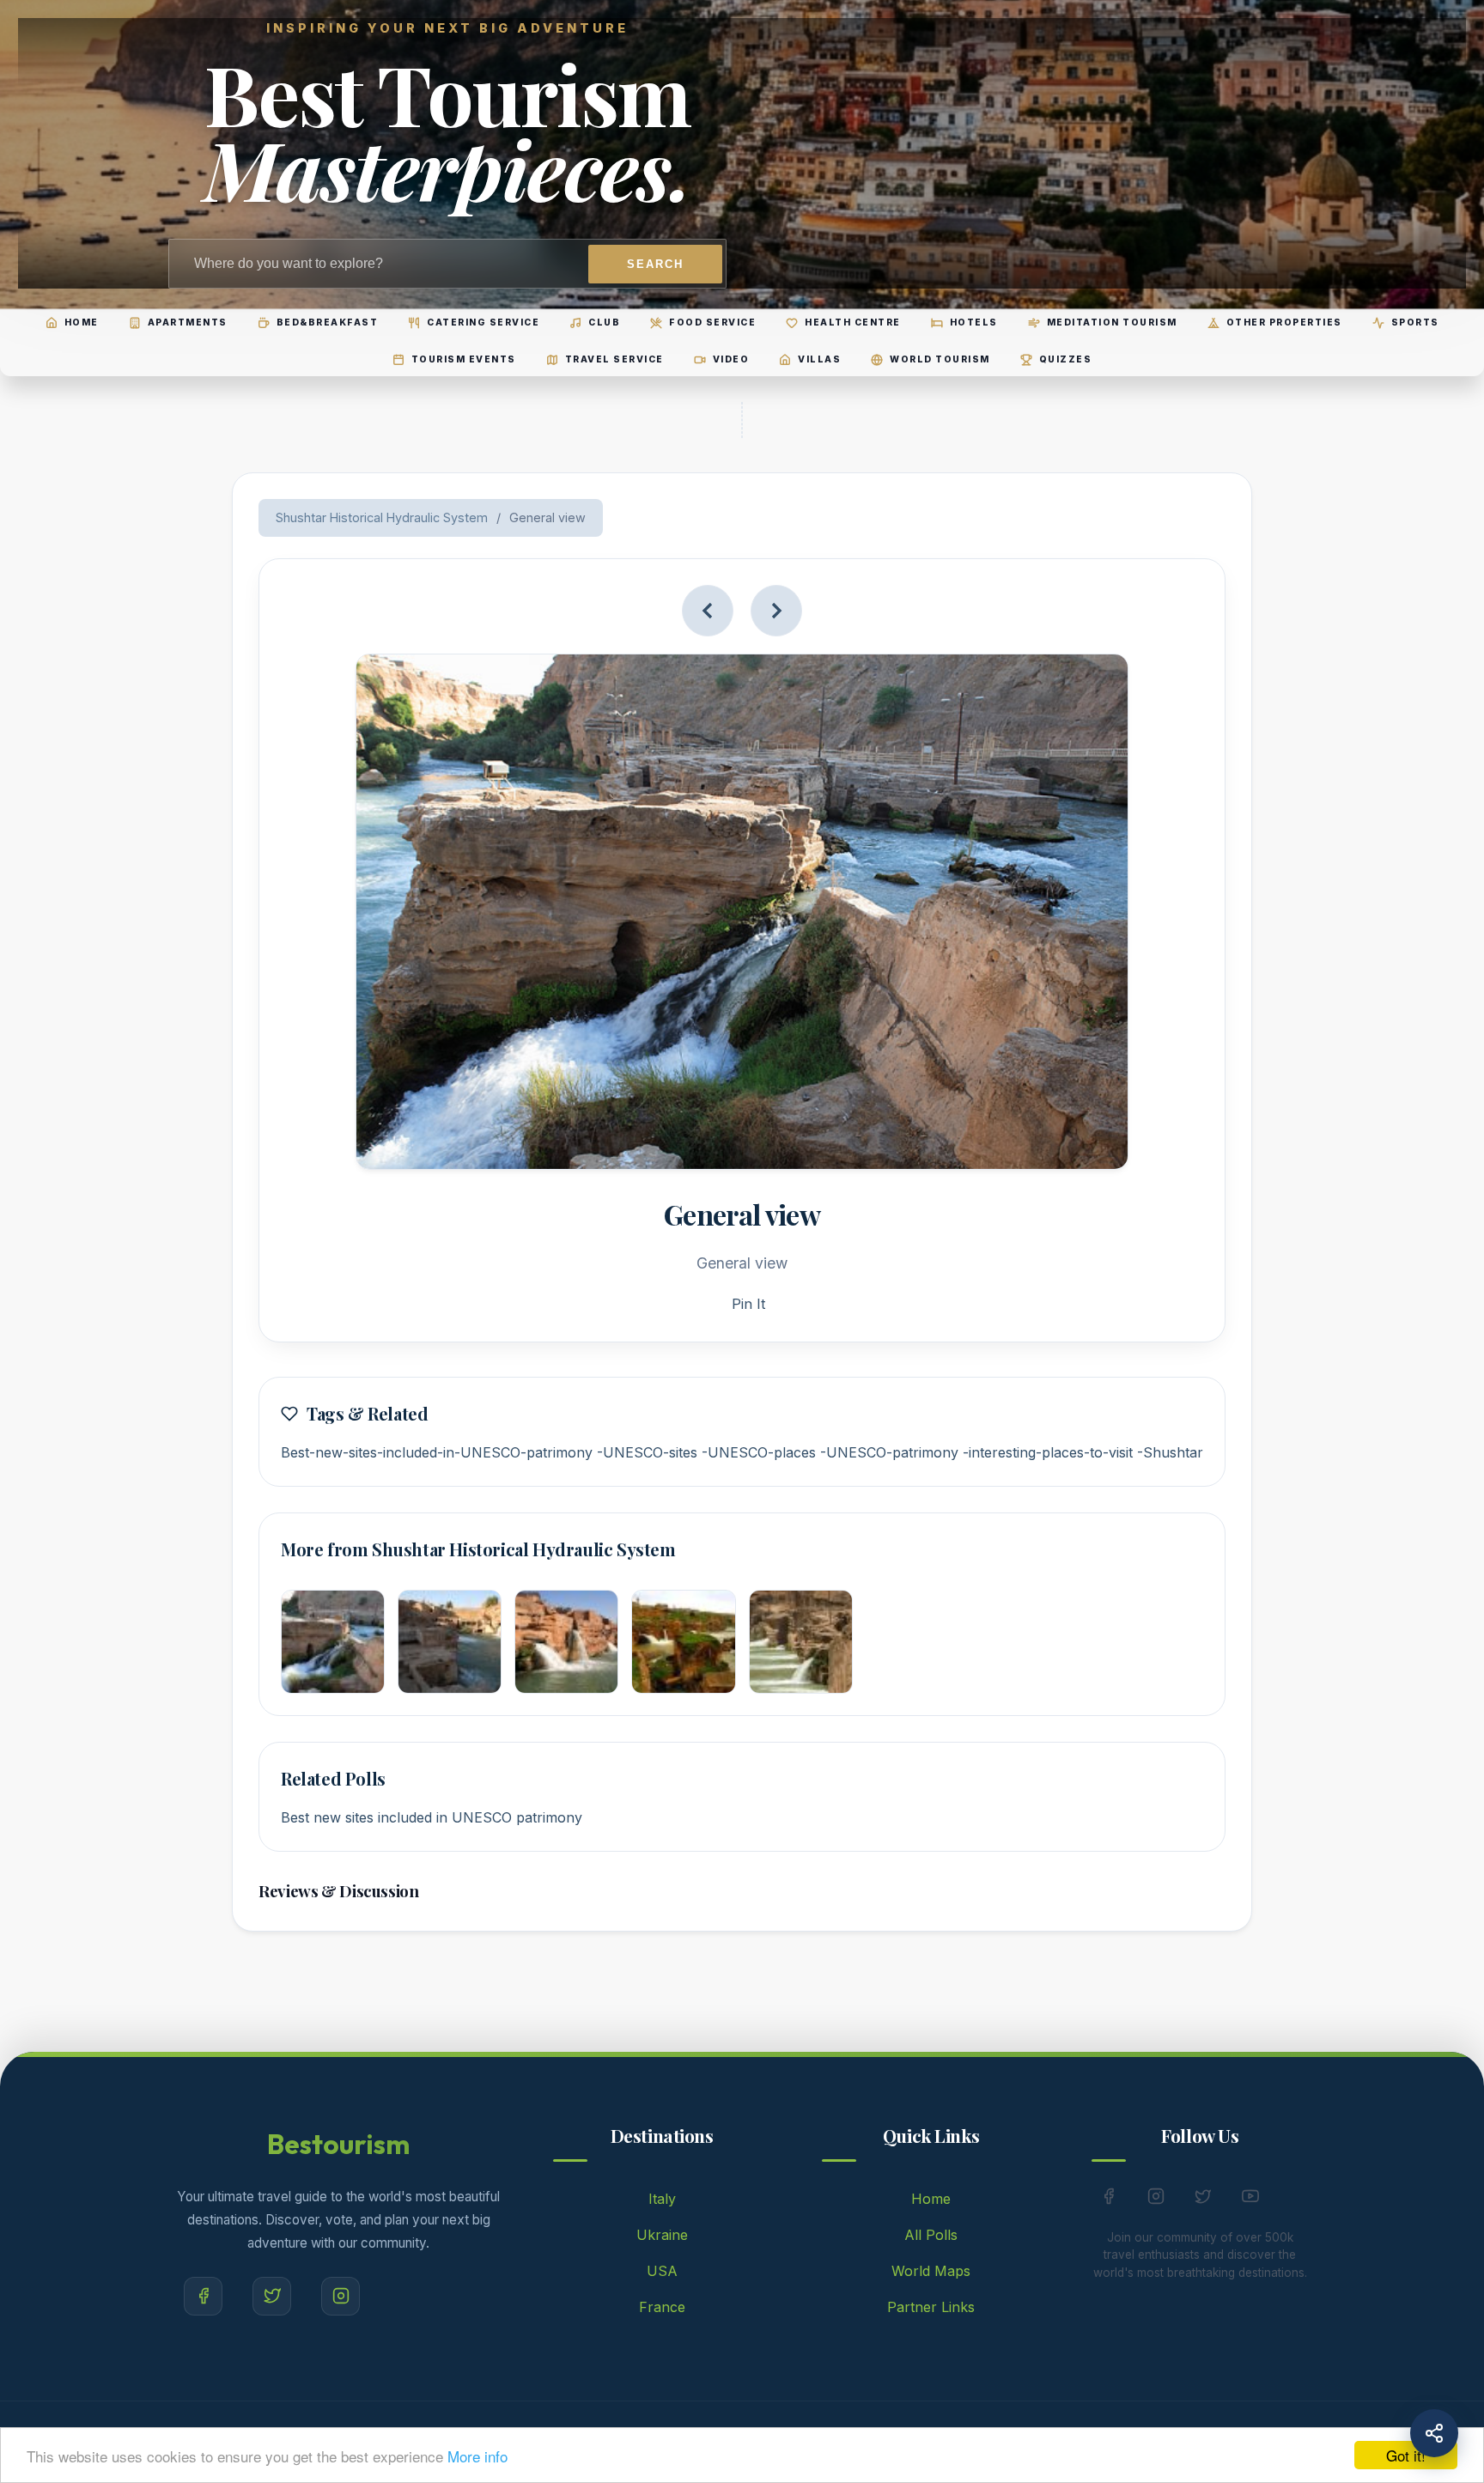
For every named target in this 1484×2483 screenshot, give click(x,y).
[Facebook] (203, 2296)
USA (662, 2271)
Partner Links (931, 2307)
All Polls (931, 2235)
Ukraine (662, 2235)
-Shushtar (1170, 1452)
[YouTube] (1250, 2200)
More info (477, 2456)
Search (655, 264)
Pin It (748, 1304)
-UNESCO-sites (647, 1452)
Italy (662, 2199)
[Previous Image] (708, 611)
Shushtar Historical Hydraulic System (382, 517)
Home (931, 2199)
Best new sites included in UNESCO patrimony (432, 1817)
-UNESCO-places (759, 1452)
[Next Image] (776, 611)
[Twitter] (272, 2296)
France (662, 2307)
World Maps (931, 2271)
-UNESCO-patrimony (889, 1452)
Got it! (1406, 2455)
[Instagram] (341, 2296)
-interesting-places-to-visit (1048, 1452)
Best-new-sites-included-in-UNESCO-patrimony (437, 1452)
